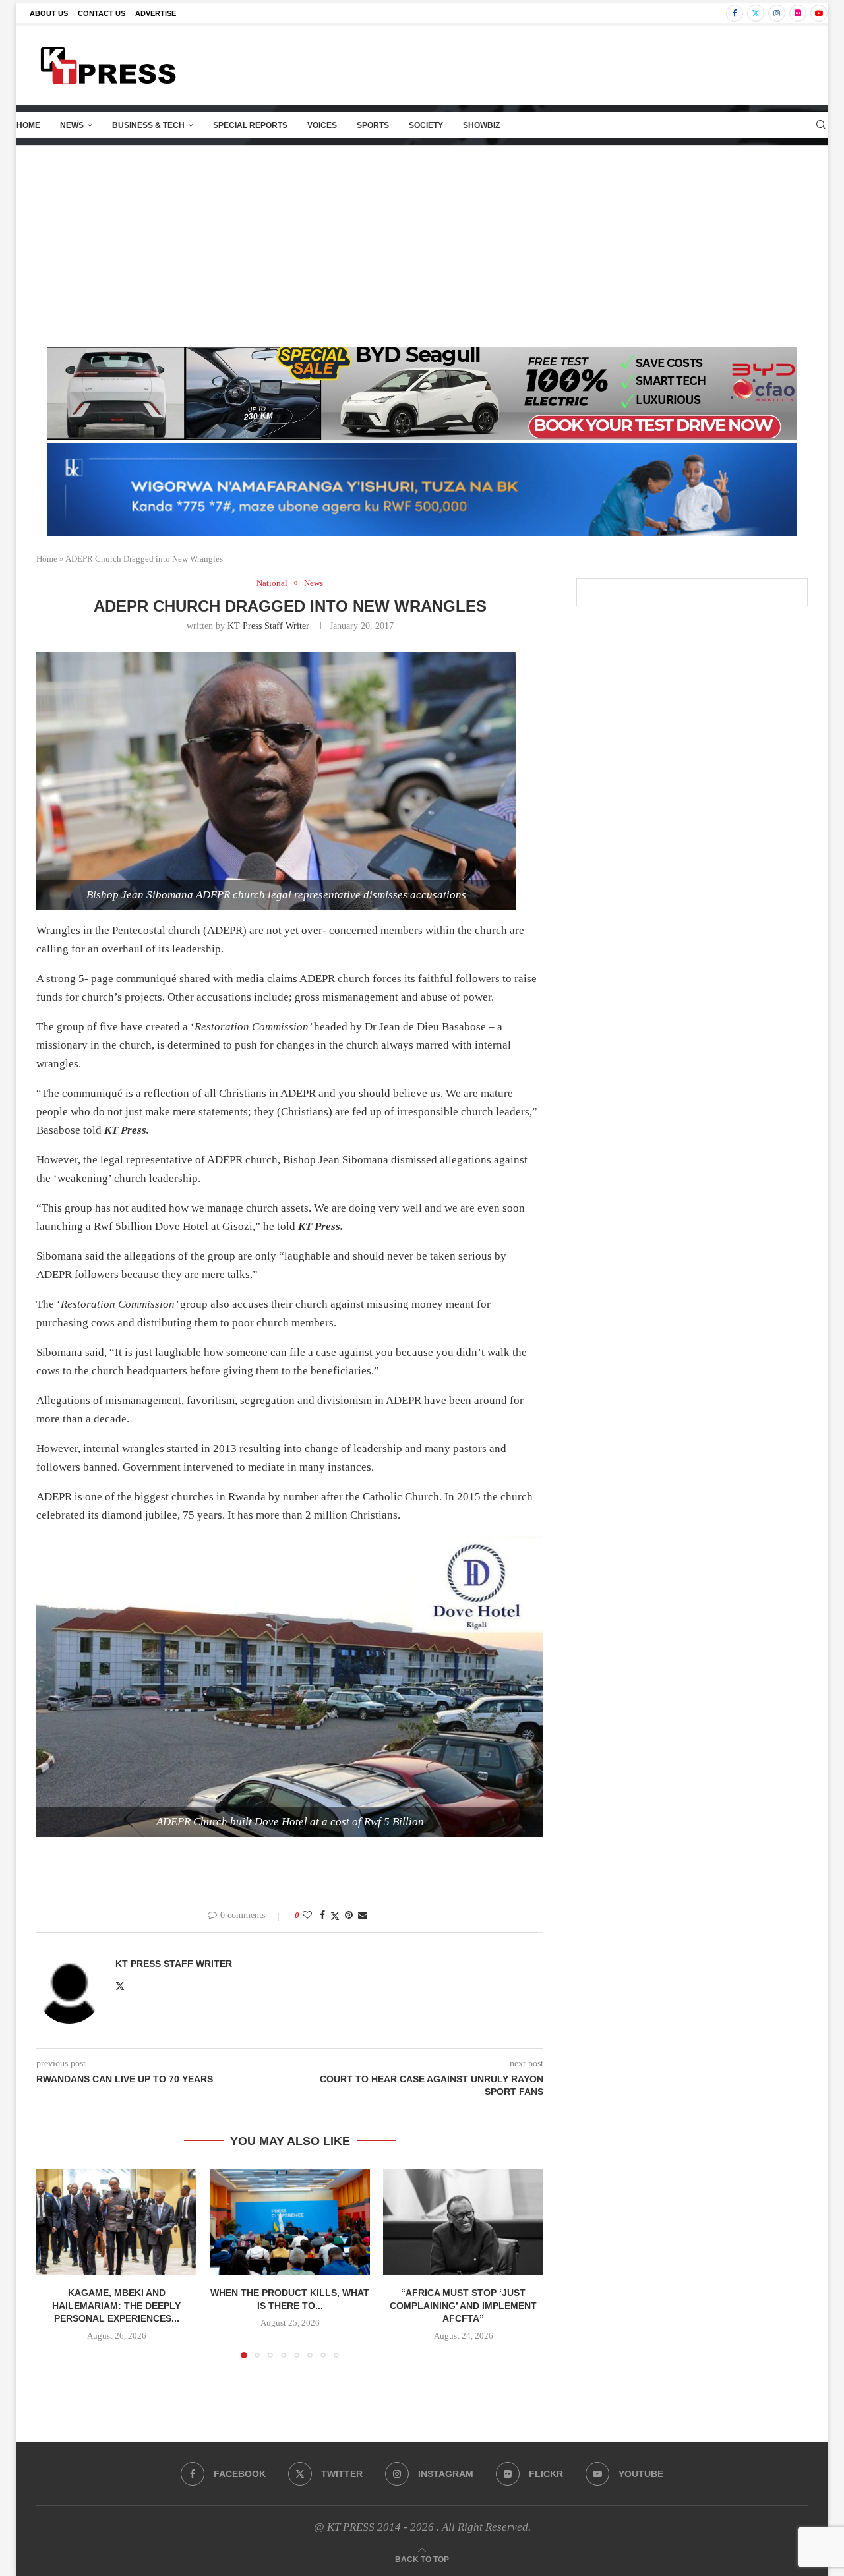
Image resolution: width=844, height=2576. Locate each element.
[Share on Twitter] (335, 1916)
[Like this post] (307, 1916)
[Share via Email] (363, 1916)
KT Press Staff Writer (268, 626)
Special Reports (250, 125)
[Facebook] (735, 13)
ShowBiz (481, 125)
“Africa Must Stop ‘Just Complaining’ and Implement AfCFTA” (463, 2305)
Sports (373, 125)
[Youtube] (819, 13)
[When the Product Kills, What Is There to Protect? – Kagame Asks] (290, 2222)
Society (426, 125)
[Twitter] (756, 13)
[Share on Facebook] (322, 1916)
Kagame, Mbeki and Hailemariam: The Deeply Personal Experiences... (116, 2305)
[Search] (821, 125)
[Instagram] (777, 13)
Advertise (156, 13)
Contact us (102, 13)
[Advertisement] (422, 245)
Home (28, 125)
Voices (322, 125)
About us (49, 13)
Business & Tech (148, 125)
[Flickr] (798, 13)
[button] (54, 2263)
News (72, 125)
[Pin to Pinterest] (349, 1916)
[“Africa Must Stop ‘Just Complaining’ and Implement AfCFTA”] (463, 2222)
